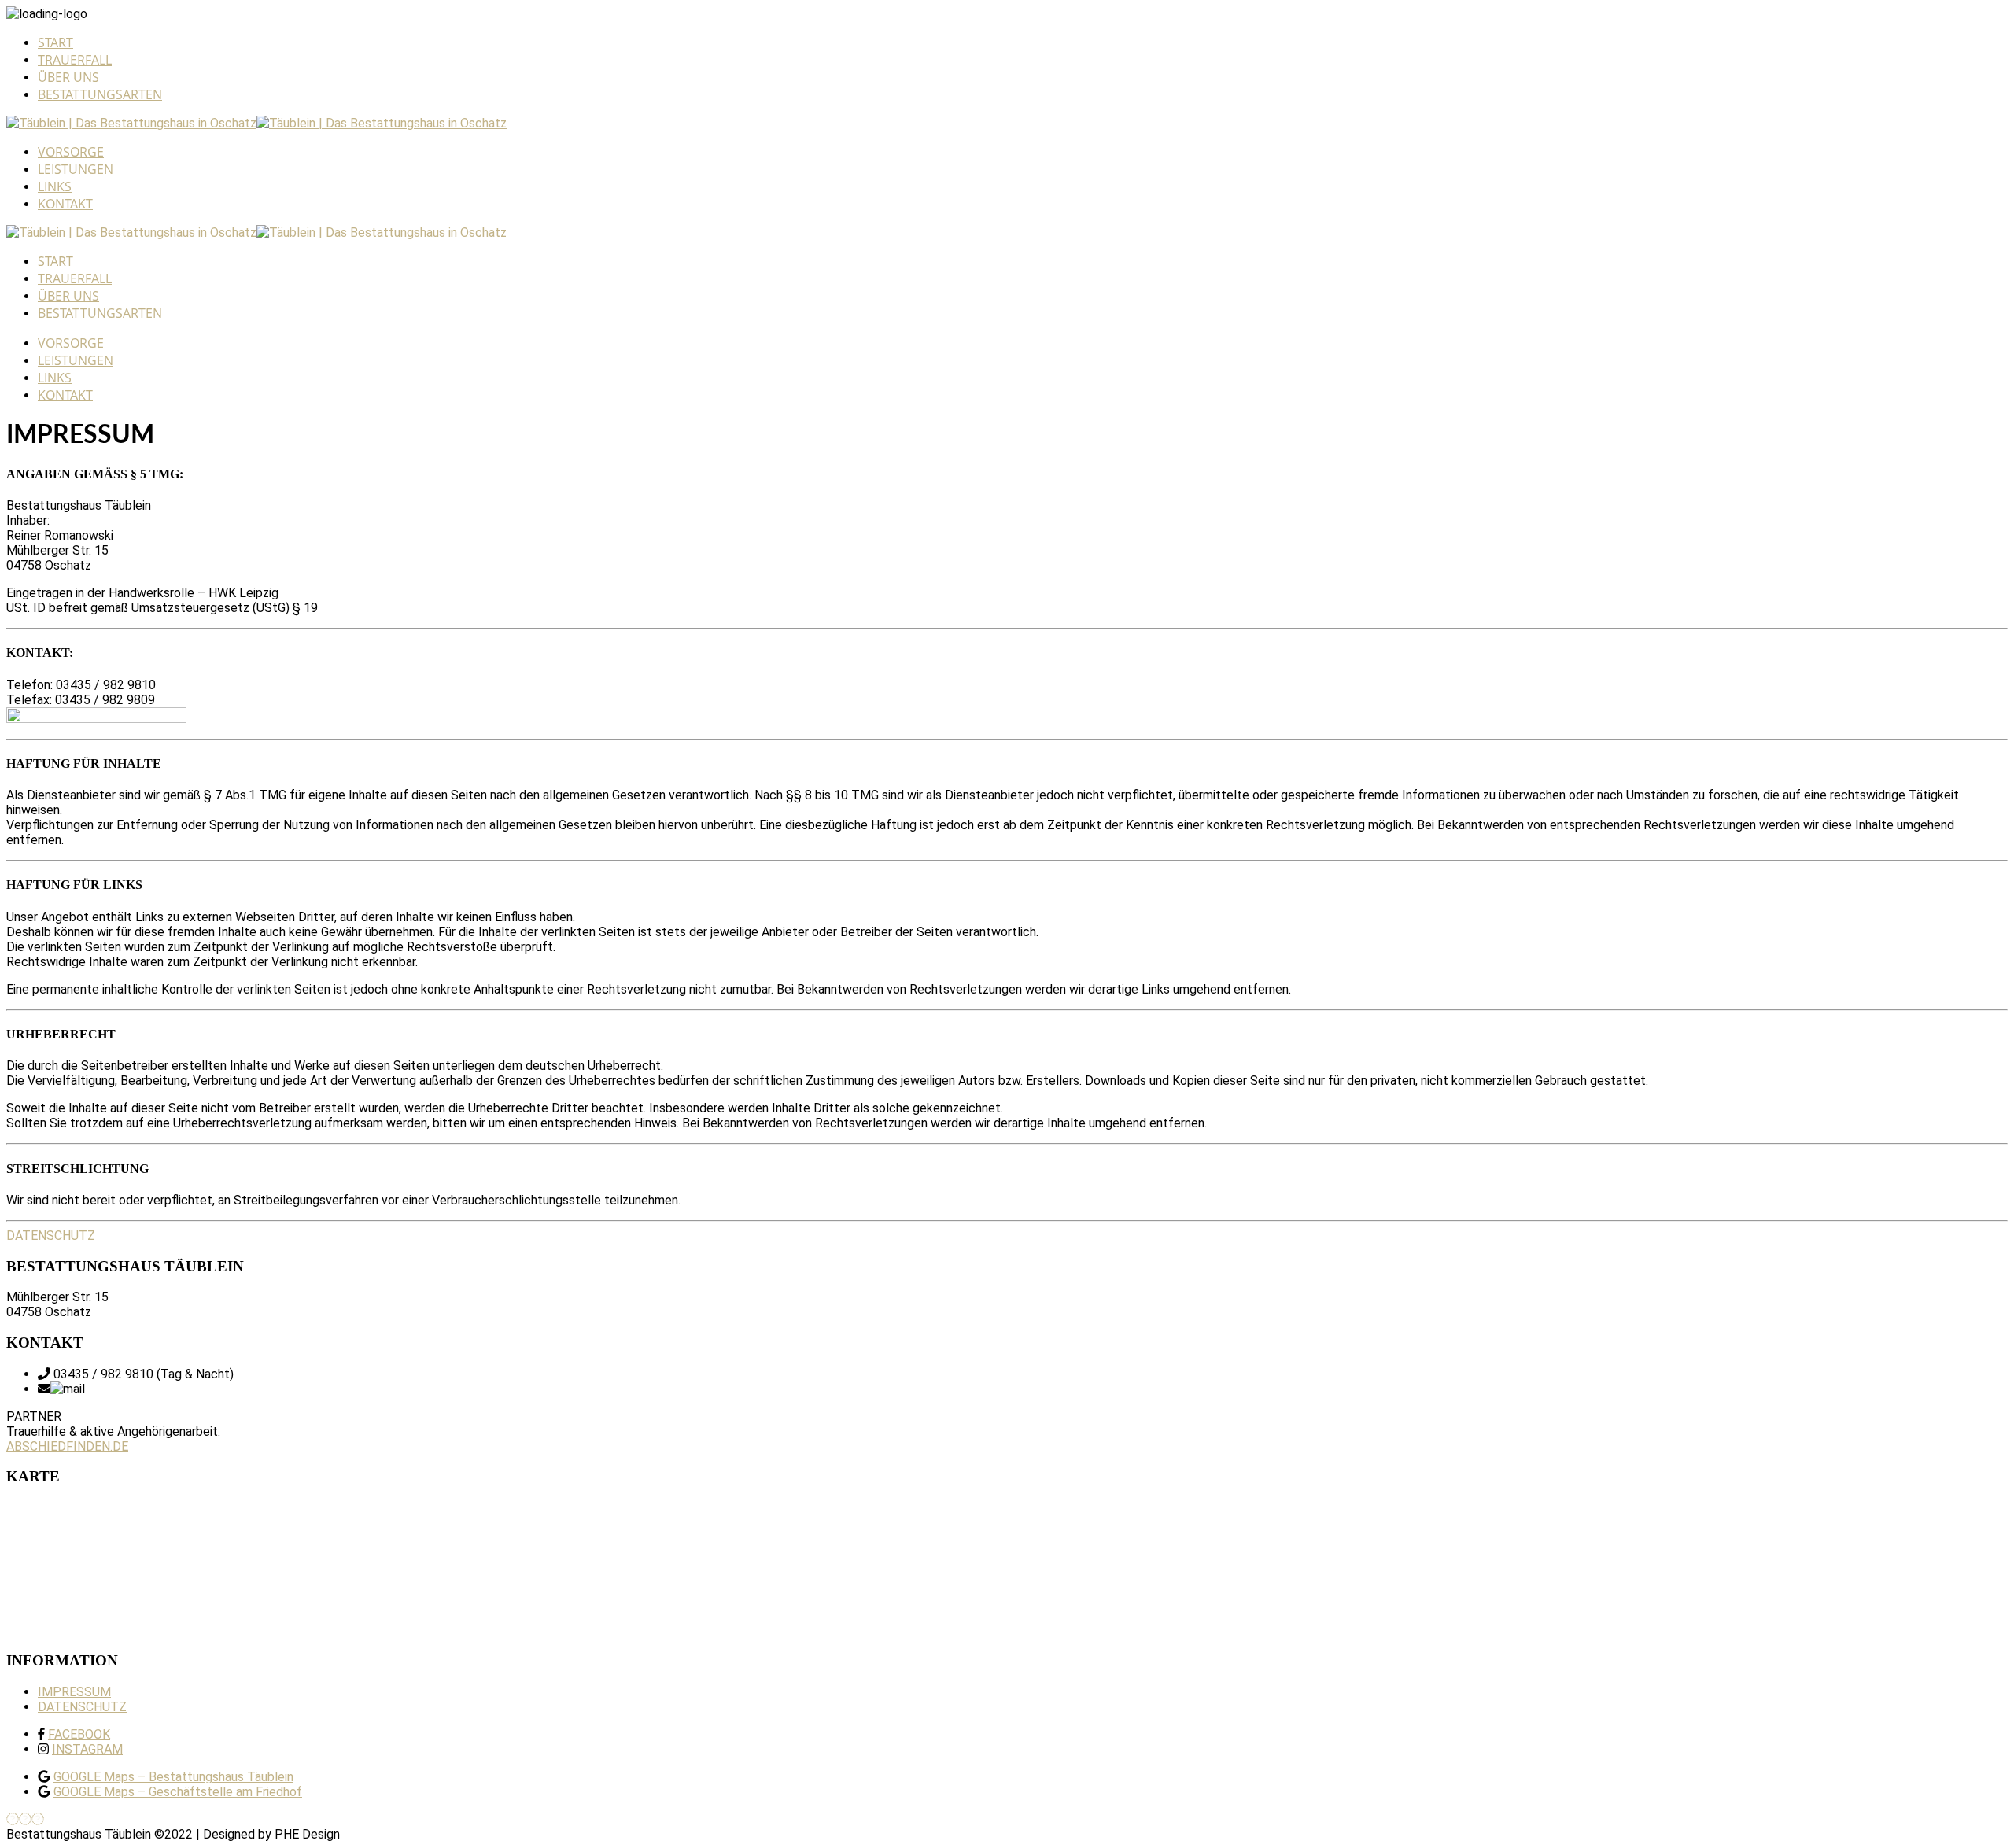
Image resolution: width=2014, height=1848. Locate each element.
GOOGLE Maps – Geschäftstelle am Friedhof (178, 1792)
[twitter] (38, 1819)
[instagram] (25, 1819)
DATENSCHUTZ (51, 1236)
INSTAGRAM (87, 1749)
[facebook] (13, 1819)
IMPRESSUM (74, 1692)
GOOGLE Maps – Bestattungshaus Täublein (173, 1777)
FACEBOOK (79, 1734)
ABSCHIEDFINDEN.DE (67, 1446)
